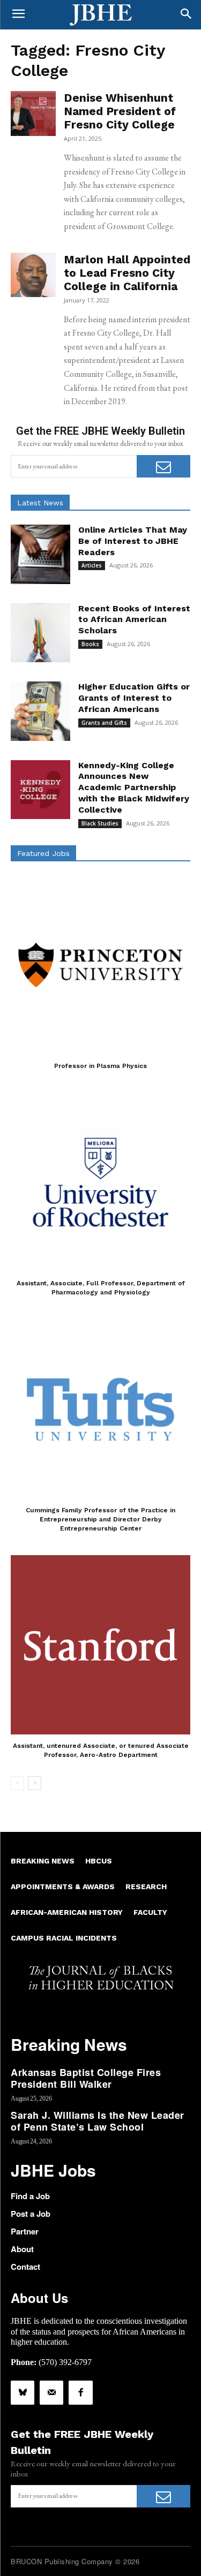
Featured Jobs (43, 853)
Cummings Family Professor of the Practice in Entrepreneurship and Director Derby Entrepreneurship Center (100, 1519)
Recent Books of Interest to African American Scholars (134, 620)
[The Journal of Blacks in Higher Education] (100, 15)
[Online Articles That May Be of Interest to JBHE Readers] (40, 554)
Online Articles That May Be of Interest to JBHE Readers (133, 541)
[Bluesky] (23, 2392)
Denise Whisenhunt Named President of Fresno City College (120, 111)
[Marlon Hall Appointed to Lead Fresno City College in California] (33, 275)
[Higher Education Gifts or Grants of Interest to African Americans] (40, 711)
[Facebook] (80, 2392)
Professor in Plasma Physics (100, 1066)
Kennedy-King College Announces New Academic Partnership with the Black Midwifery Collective (134, 787)
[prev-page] (17, 1783)
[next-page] (35, 1783)
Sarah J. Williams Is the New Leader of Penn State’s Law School (98, 2121)
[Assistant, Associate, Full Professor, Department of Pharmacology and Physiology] (100, 1182)
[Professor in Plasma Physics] (100, 965)
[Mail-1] (51, 2392)
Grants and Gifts (104, 723)
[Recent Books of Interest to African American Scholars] (40, 633)
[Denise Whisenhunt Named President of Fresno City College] (33, 113)
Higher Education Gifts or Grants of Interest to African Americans (134, 698)
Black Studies (100, 823)
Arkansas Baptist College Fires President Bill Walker (86, 2078)
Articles (92, 565)
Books (90, 644)
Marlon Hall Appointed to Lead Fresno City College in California (127, 273)
